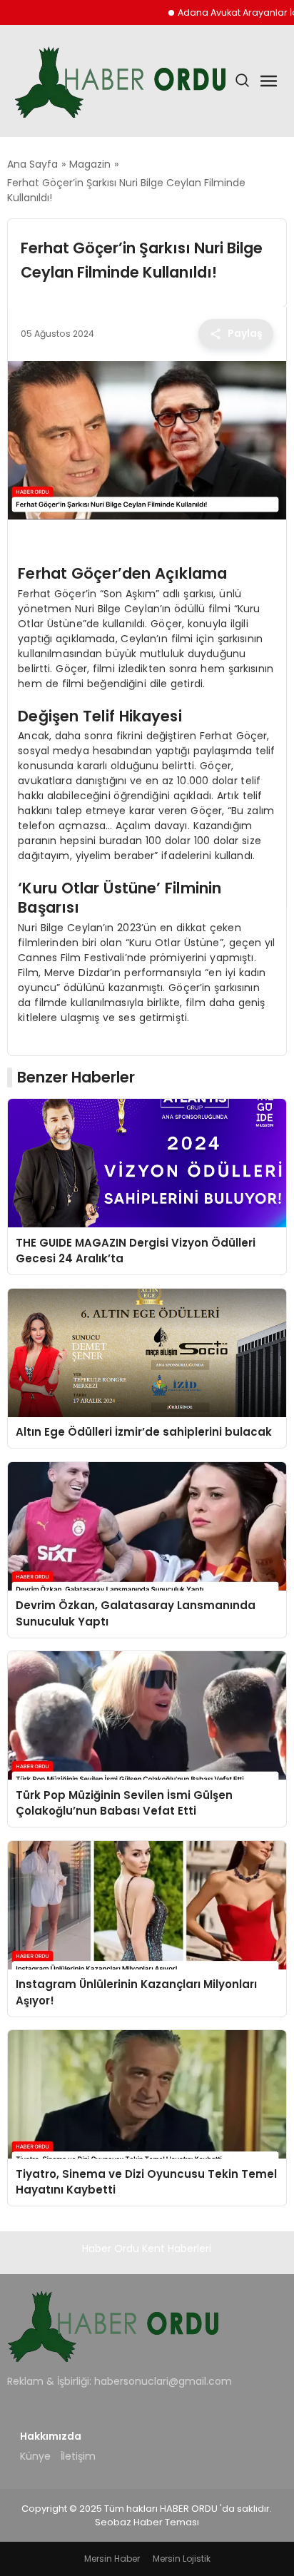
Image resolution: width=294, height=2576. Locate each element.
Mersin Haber (112, 2559)
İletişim (78, 2456)
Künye (35, 2456)
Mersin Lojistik (182, 2559)
